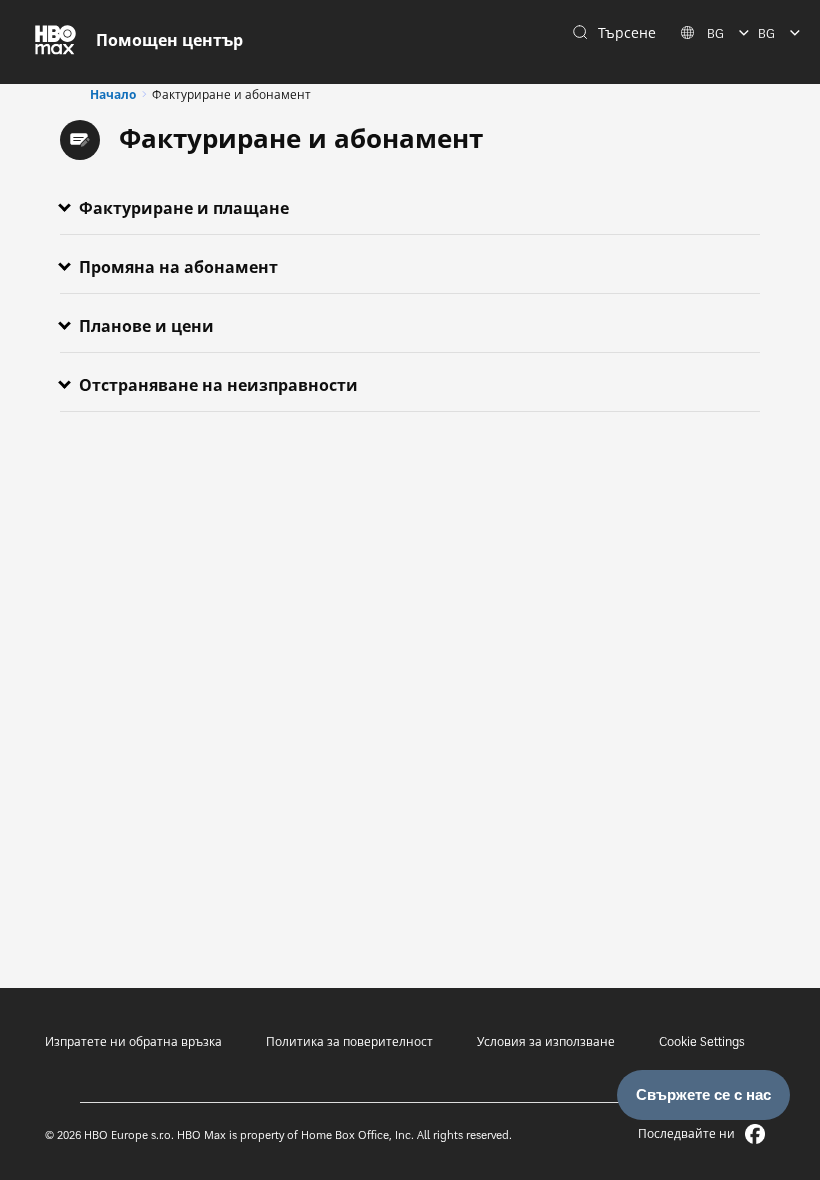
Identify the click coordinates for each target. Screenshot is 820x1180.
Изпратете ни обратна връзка (133, 1041)
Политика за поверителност (349, 1041)
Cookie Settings (702, 1041)
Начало (113, 94)
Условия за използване (546, 1041)
